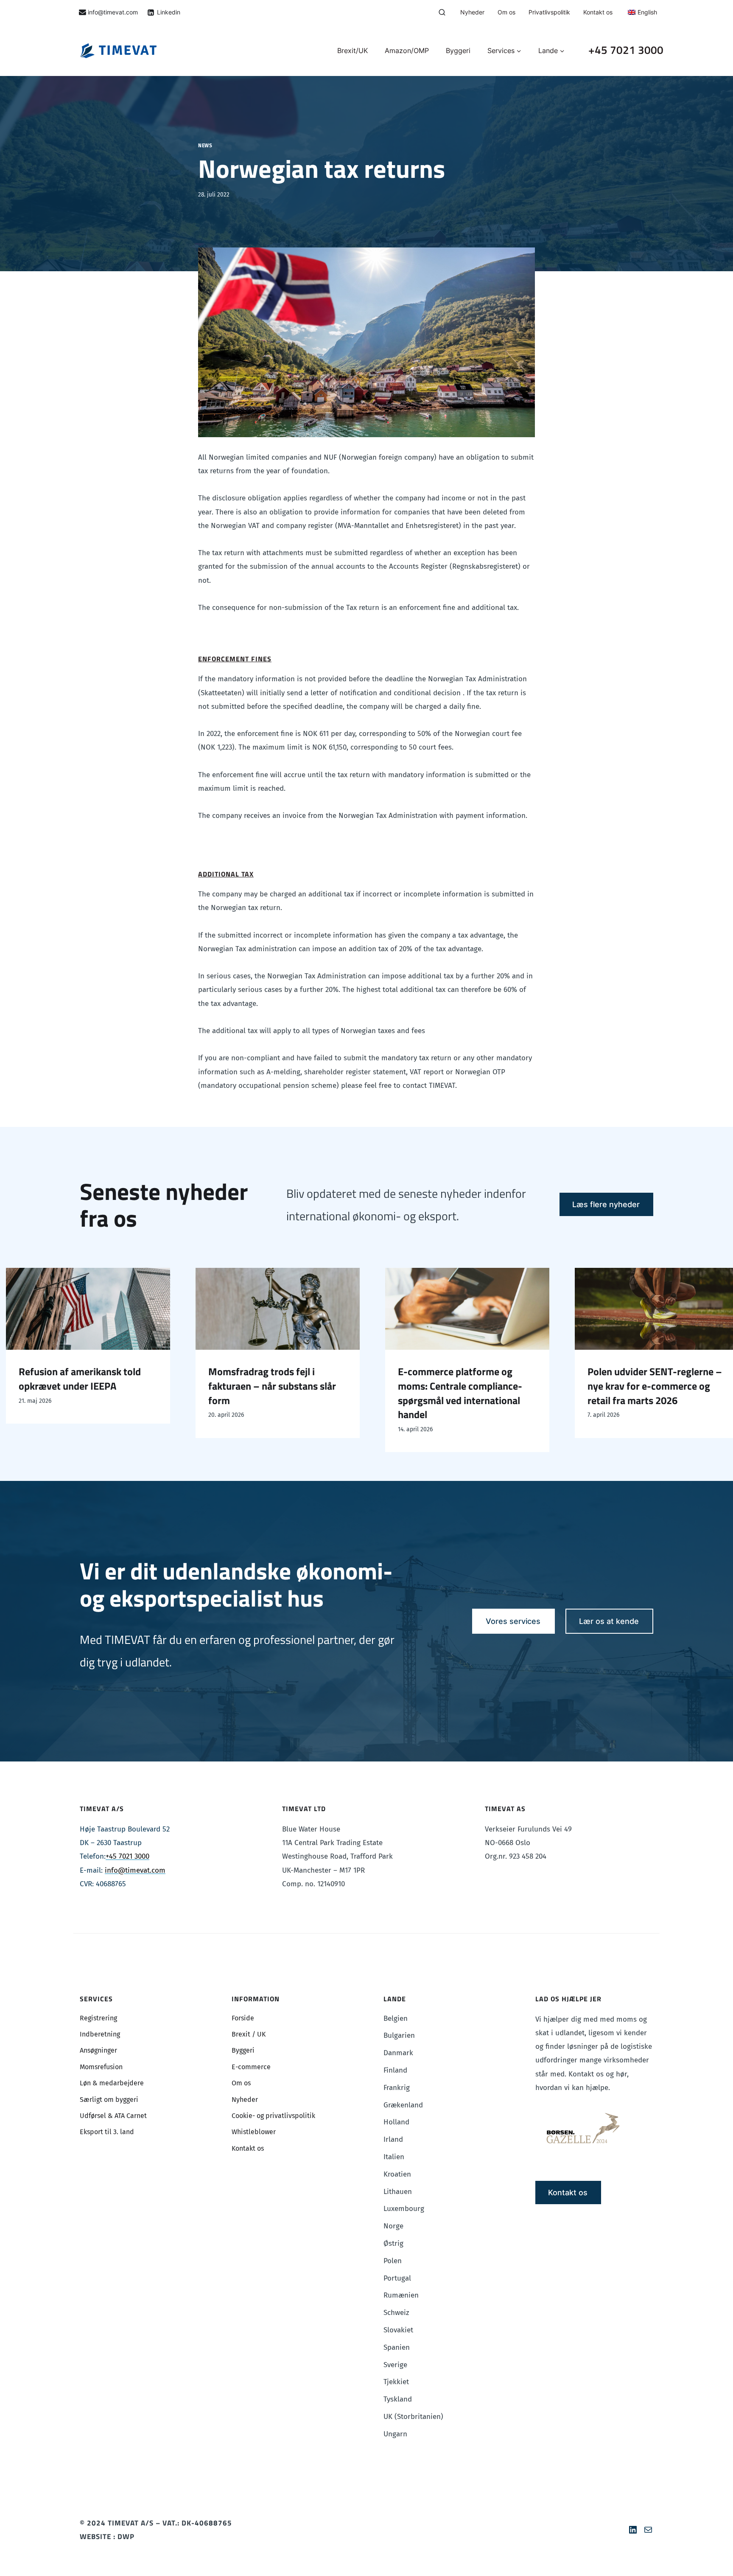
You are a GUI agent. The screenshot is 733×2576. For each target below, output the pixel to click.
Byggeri (458, 51)
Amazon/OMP (407, 51)
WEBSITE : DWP (107, 2537)
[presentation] (182, 1309)
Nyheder (472, 12)
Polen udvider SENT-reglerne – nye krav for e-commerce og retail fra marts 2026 (559, 1386)
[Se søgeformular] (442, 13)
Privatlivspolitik (549, 12)
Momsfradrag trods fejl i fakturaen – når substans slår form (177, 1386)
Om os (506, 12)
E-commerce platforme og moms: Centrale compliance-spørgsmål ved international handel (365, 1393)
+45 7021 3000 (626, 50)
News (205, 146)
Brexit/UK (353, 51)
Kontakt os (598, 12)
